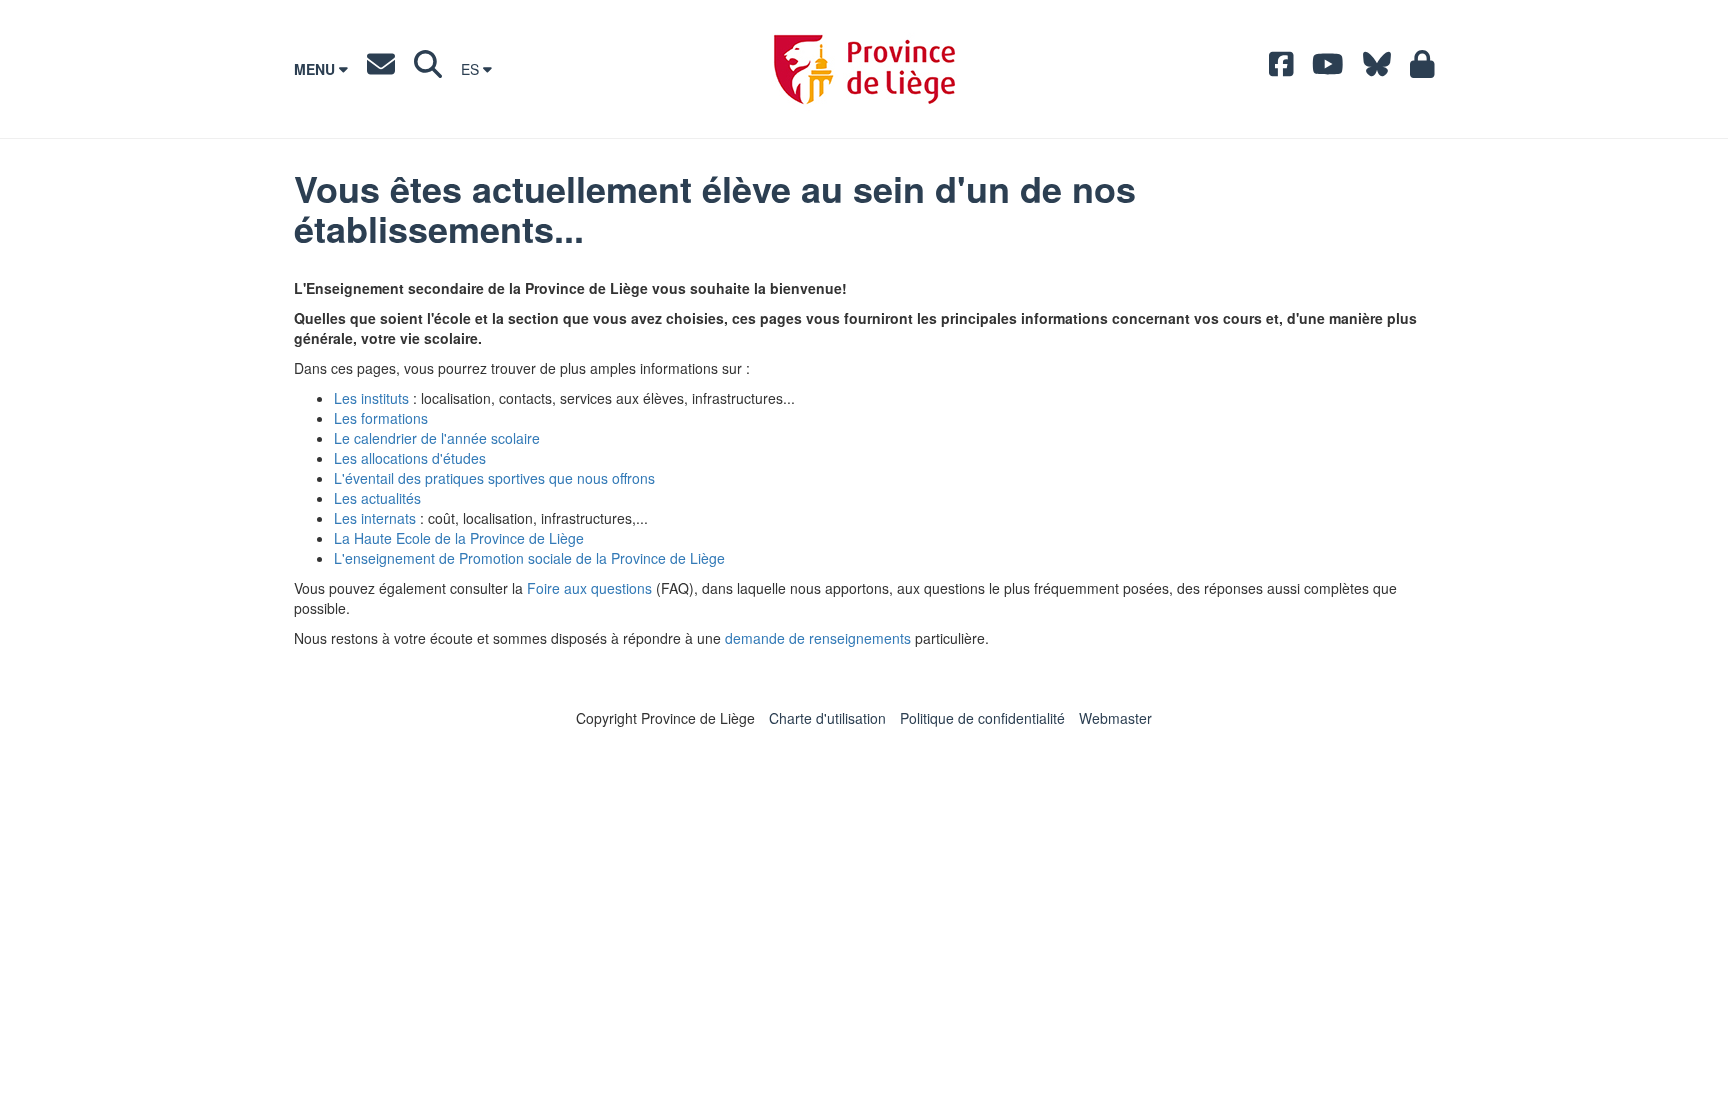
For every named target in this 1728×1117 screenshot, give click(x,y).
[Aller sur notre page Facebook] (1281, 69)
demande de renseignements (818, 638)
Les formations (381, 418)
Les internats (375, 518)
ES (472, 69)
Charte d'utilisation (827, 718)
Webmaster (1115, 718)
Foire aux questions (589, 588)
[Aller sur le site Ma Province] (1422, 69)
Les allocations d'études (410, 458)
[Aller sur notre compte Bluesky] (1377, 69)
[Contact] (381, 69)
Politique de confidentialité (982, 718)
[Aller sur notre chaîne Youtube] (1328, 69)
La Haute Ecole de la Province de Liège (459, 538)
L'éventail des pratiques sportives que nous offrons (494, 478)
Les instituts (371, 398)
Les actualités (377, 498)
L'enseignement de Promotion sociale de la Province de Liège (529, 558)
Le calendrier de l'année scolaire (437, 438)
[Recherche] (428, 69)
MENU (316, 69)
